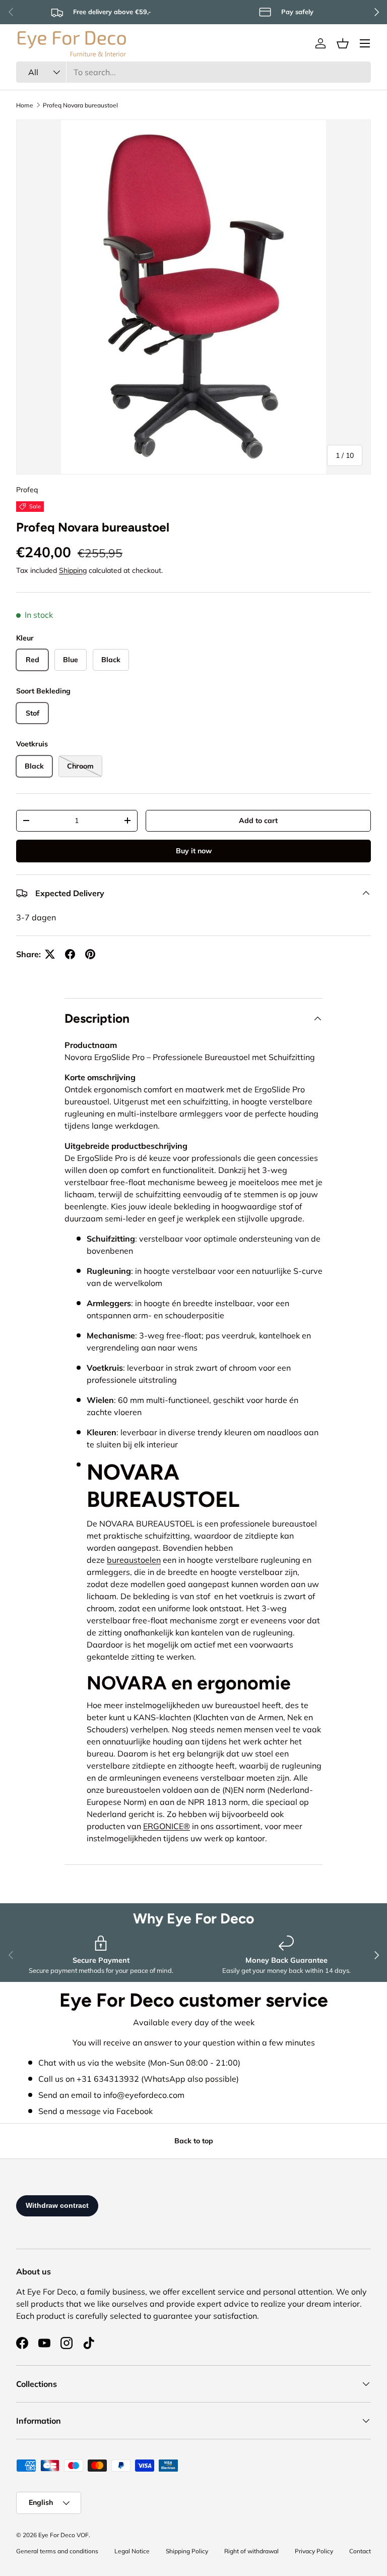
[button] (343, 43)
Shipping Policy (187, 2551)
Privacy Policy (314, 2551)
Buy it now (194, 851)
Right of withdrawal (251, 2551)
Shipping (73, 570)
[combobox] (193, 72)
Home (25, 105)
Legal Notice (132, 2551)
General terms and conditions (57, 2551)
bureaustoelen (134, 1560)
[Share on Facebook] (70, 954)
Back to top (194, 2141)
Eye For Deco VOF (63, 2535)
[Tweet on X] (50, 954)
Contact (360, 2551)
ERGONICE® (167, 1826)
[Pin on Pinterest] (90, 954)
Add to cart (258, 821)
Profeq (27, 490)
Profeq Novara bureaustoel (80, 105)
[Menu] (365, 43)
